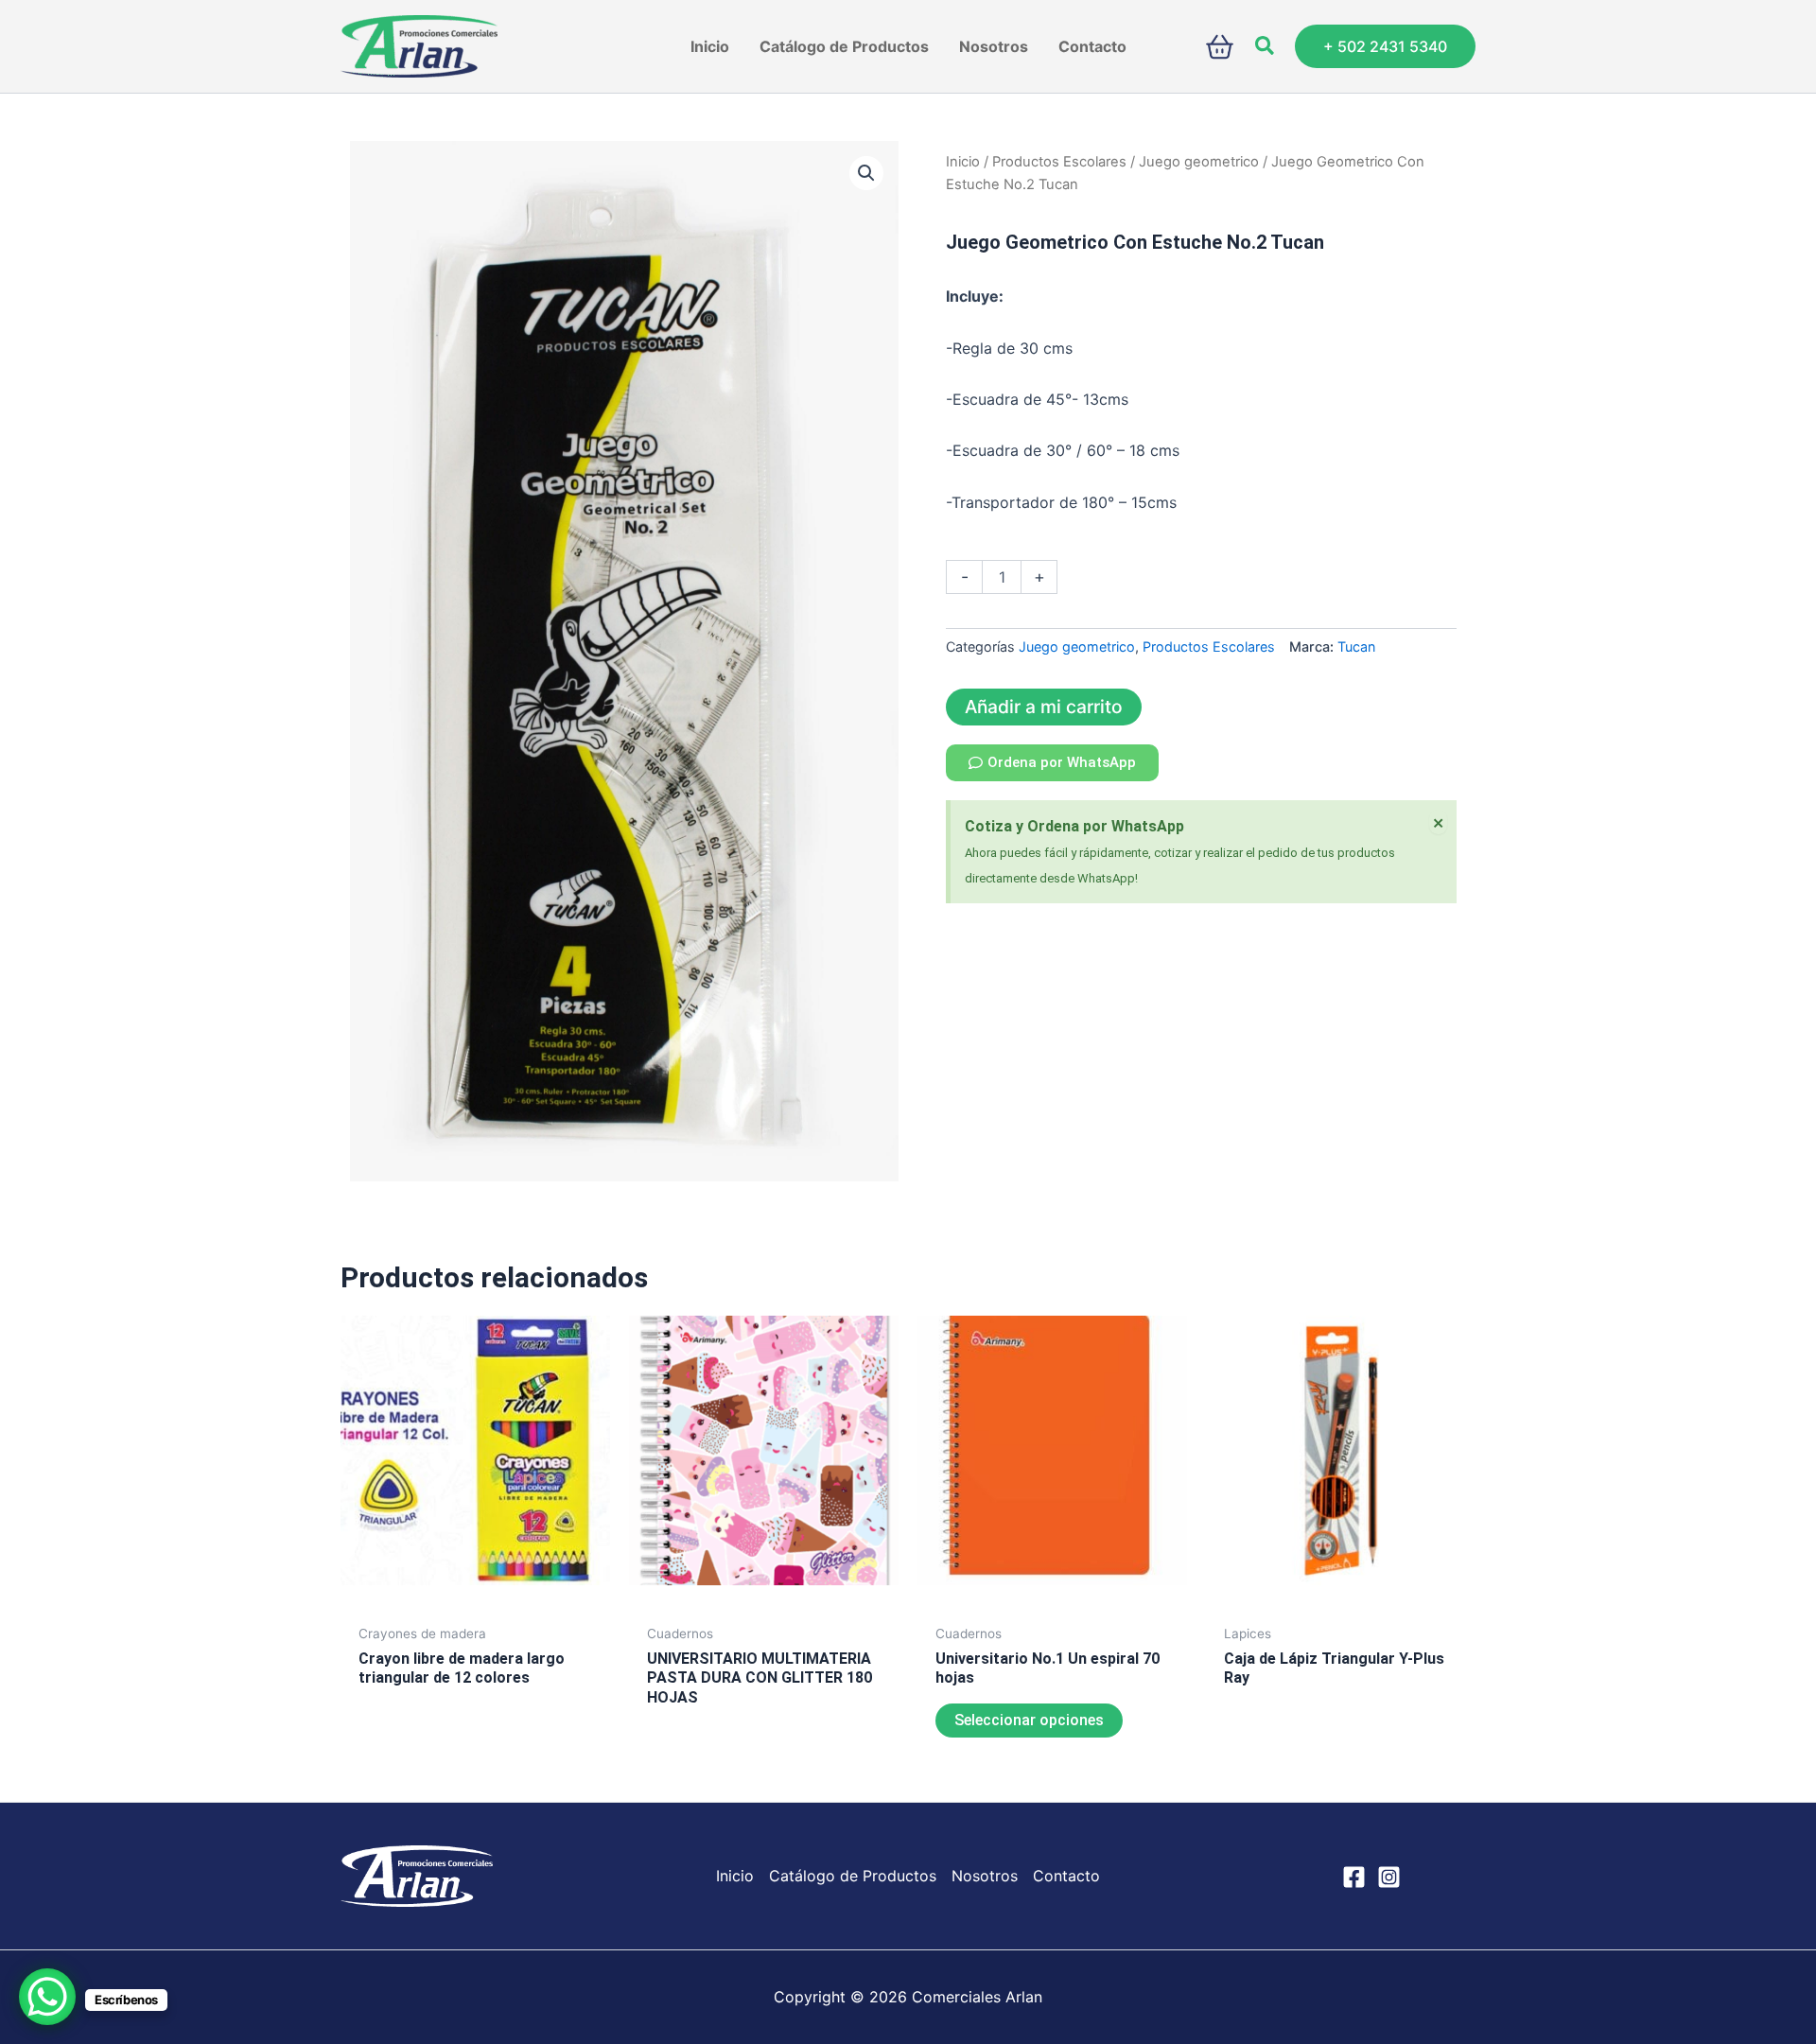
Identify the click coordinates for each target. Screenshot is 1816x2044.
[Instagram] (1389, 1877)
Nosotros (985, 1876)
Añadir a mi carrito (1044, 707)
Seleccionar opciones (1029, 1720)
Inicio (963, 162)
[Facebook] (1354, 1877)
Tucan (1356, 646)
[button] (1266, 46)
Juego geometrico (1199, 162)
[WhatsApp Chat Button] (47, 1997)
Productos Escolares (1059, 162)
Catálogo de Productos (853, 1876)
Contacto (1066, 1876)
